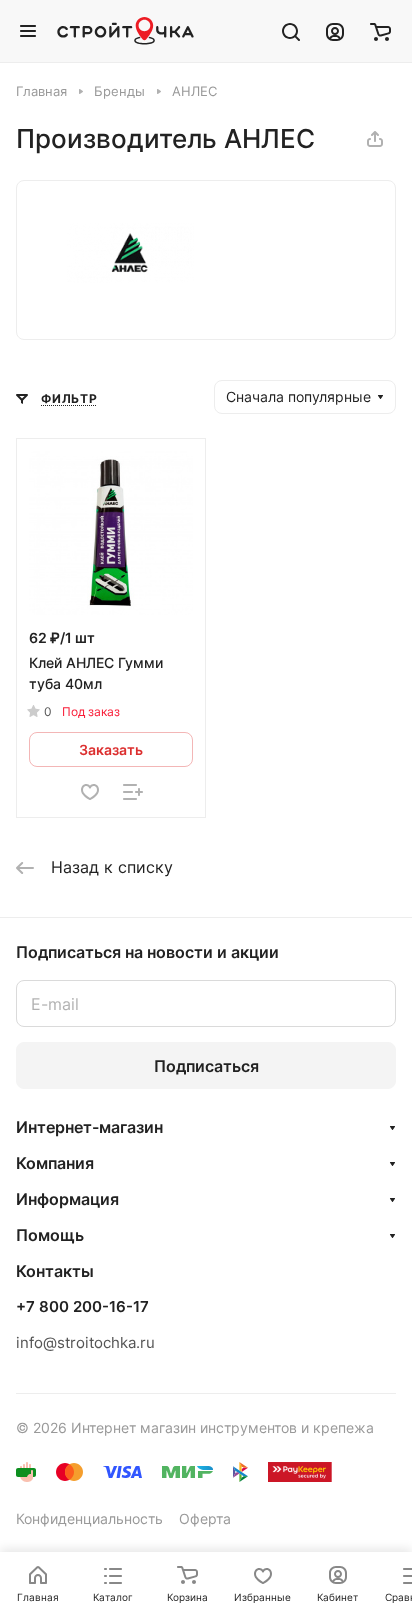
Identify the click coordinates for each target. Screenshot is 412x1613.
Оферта (205, 1518)
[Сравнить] (133, 792)
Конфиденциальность (89, 1518)
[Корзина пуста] (380, 31)
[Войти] (335, 31)
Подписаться (206, 1066)
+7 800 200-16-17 (82, 1307)
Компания (55, 1163)
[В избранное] (90, 792)
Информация (67, 1199)
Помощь (50, 1235)
